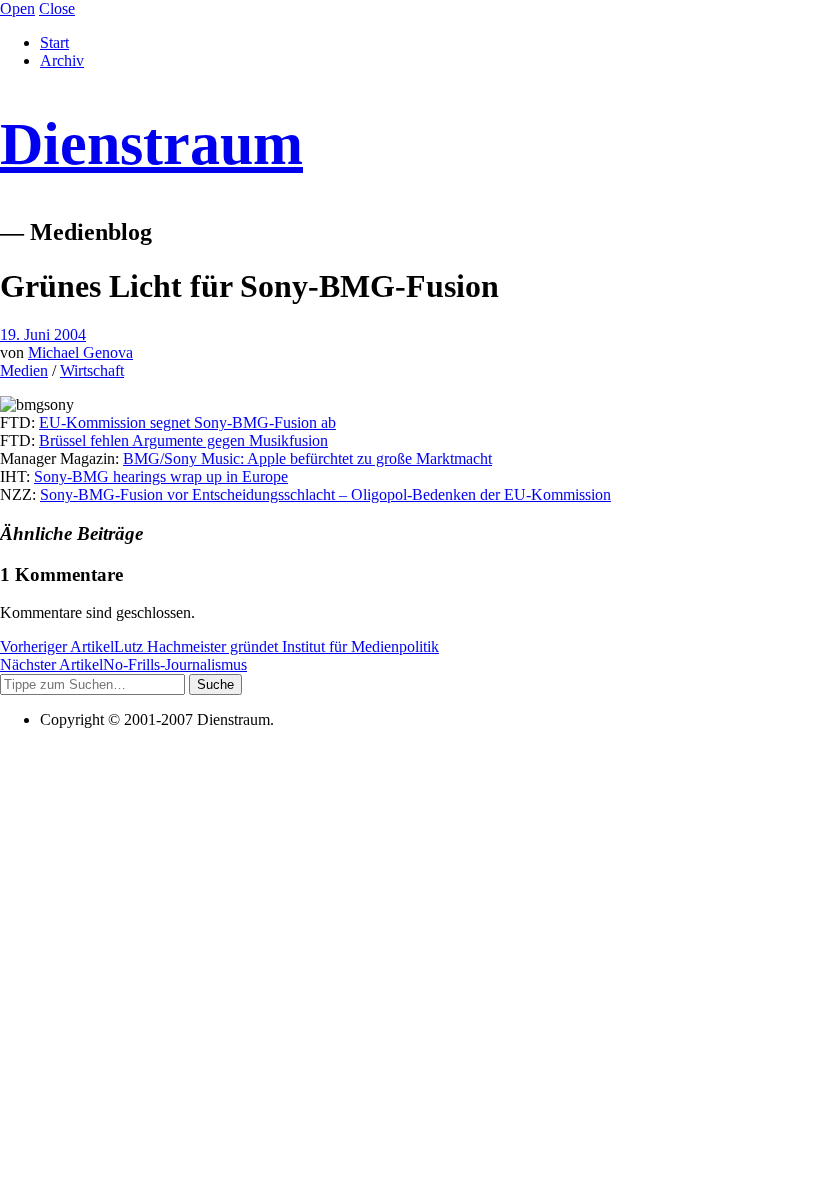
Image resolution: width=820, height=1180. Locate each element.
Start (54, 42)
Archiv (62, 60)
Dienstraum (151, 144)
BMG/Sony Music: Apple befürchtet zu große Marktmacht (307, 458)
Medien (24, 370)
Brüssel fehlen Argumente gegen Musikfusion (183, 440)
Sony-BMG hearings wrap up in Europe (161, 476)
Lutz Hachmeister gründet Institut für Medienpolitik (219, 646)
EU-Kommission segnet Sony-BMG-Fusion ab (187, 422)
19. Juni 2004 (43, 334)
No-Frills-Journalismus (123, 664)
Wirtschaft (92, 370)
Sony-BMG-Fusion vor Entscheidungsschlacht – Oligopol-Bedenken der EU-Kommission (325, 494)
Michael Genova (80, 352)
